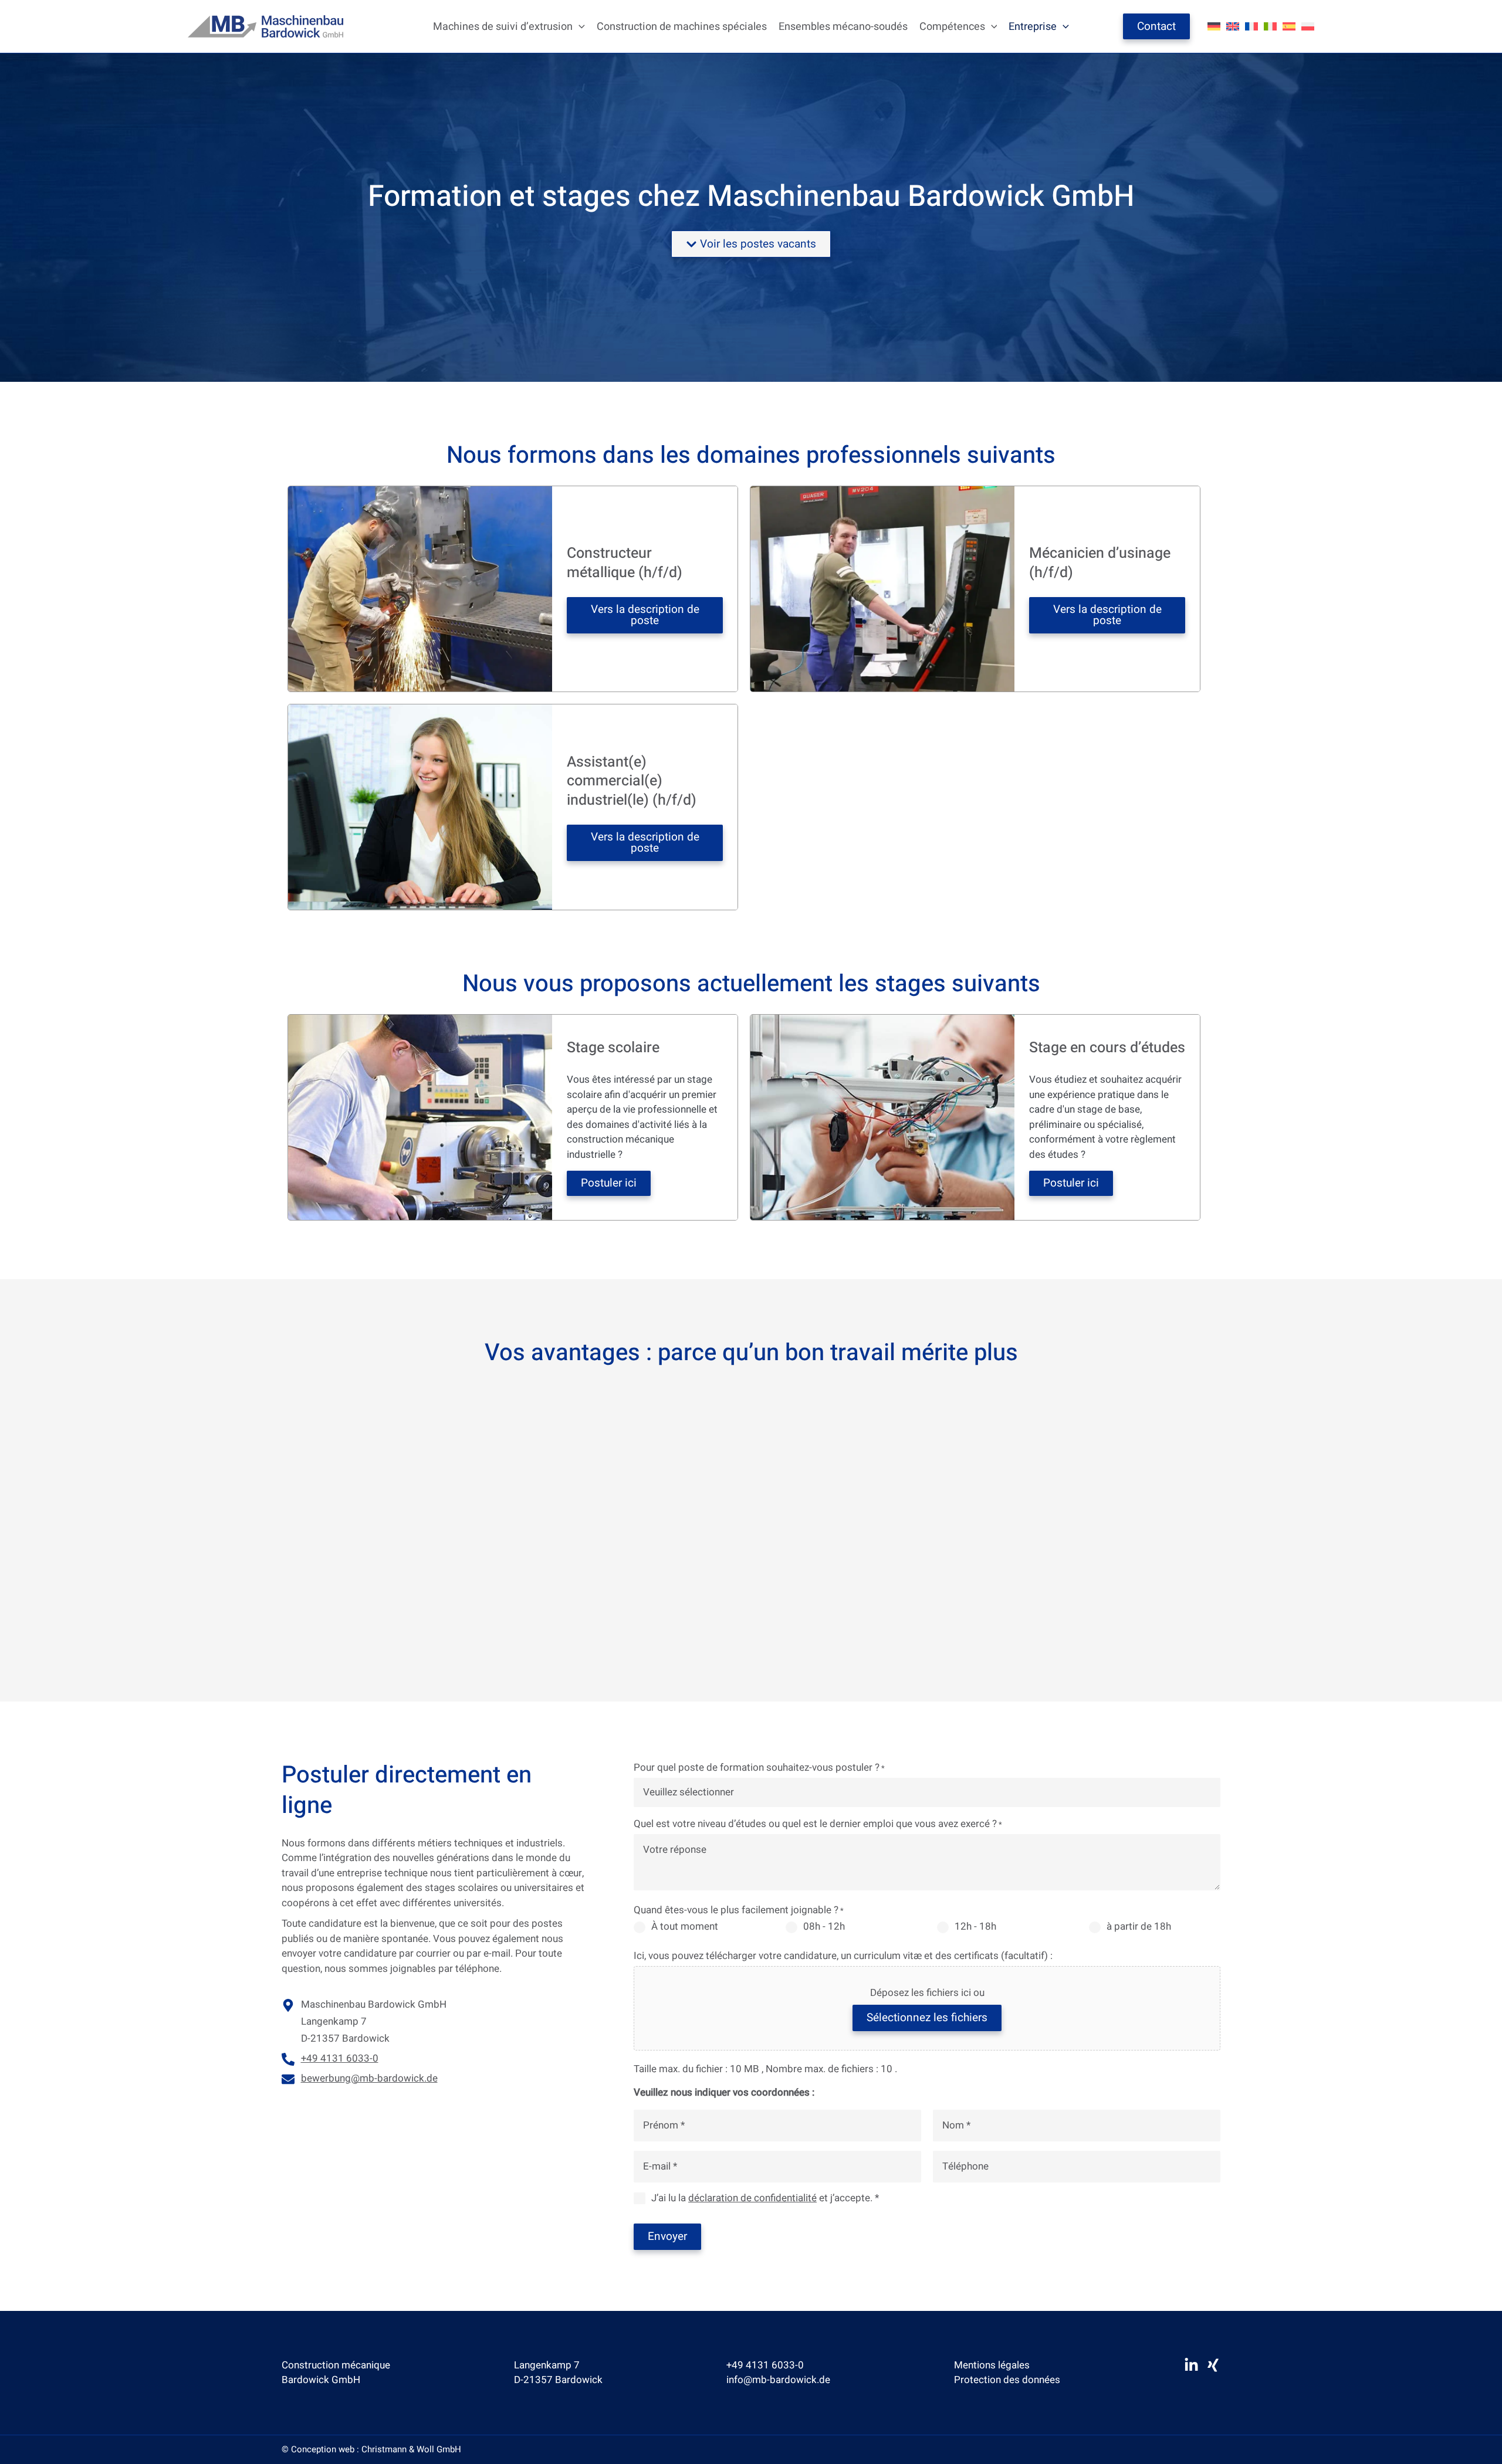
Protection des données (1007, 2380)
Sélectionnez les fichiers (927, 2018)
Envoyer (667, 2236)
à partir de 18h (1139, 1927)
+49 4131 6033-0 (765, 2365)
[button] (579, 27)
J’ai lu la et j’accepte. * (765, 2198)
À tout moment (685, 1927)
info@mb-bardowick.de (778, 2380)
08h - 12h (824, 1927)
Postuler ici (609, 1183)
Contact (1156, 26)
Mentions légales (992, 2365)
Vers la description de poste (645, 615)
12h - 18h (975, 1927)
